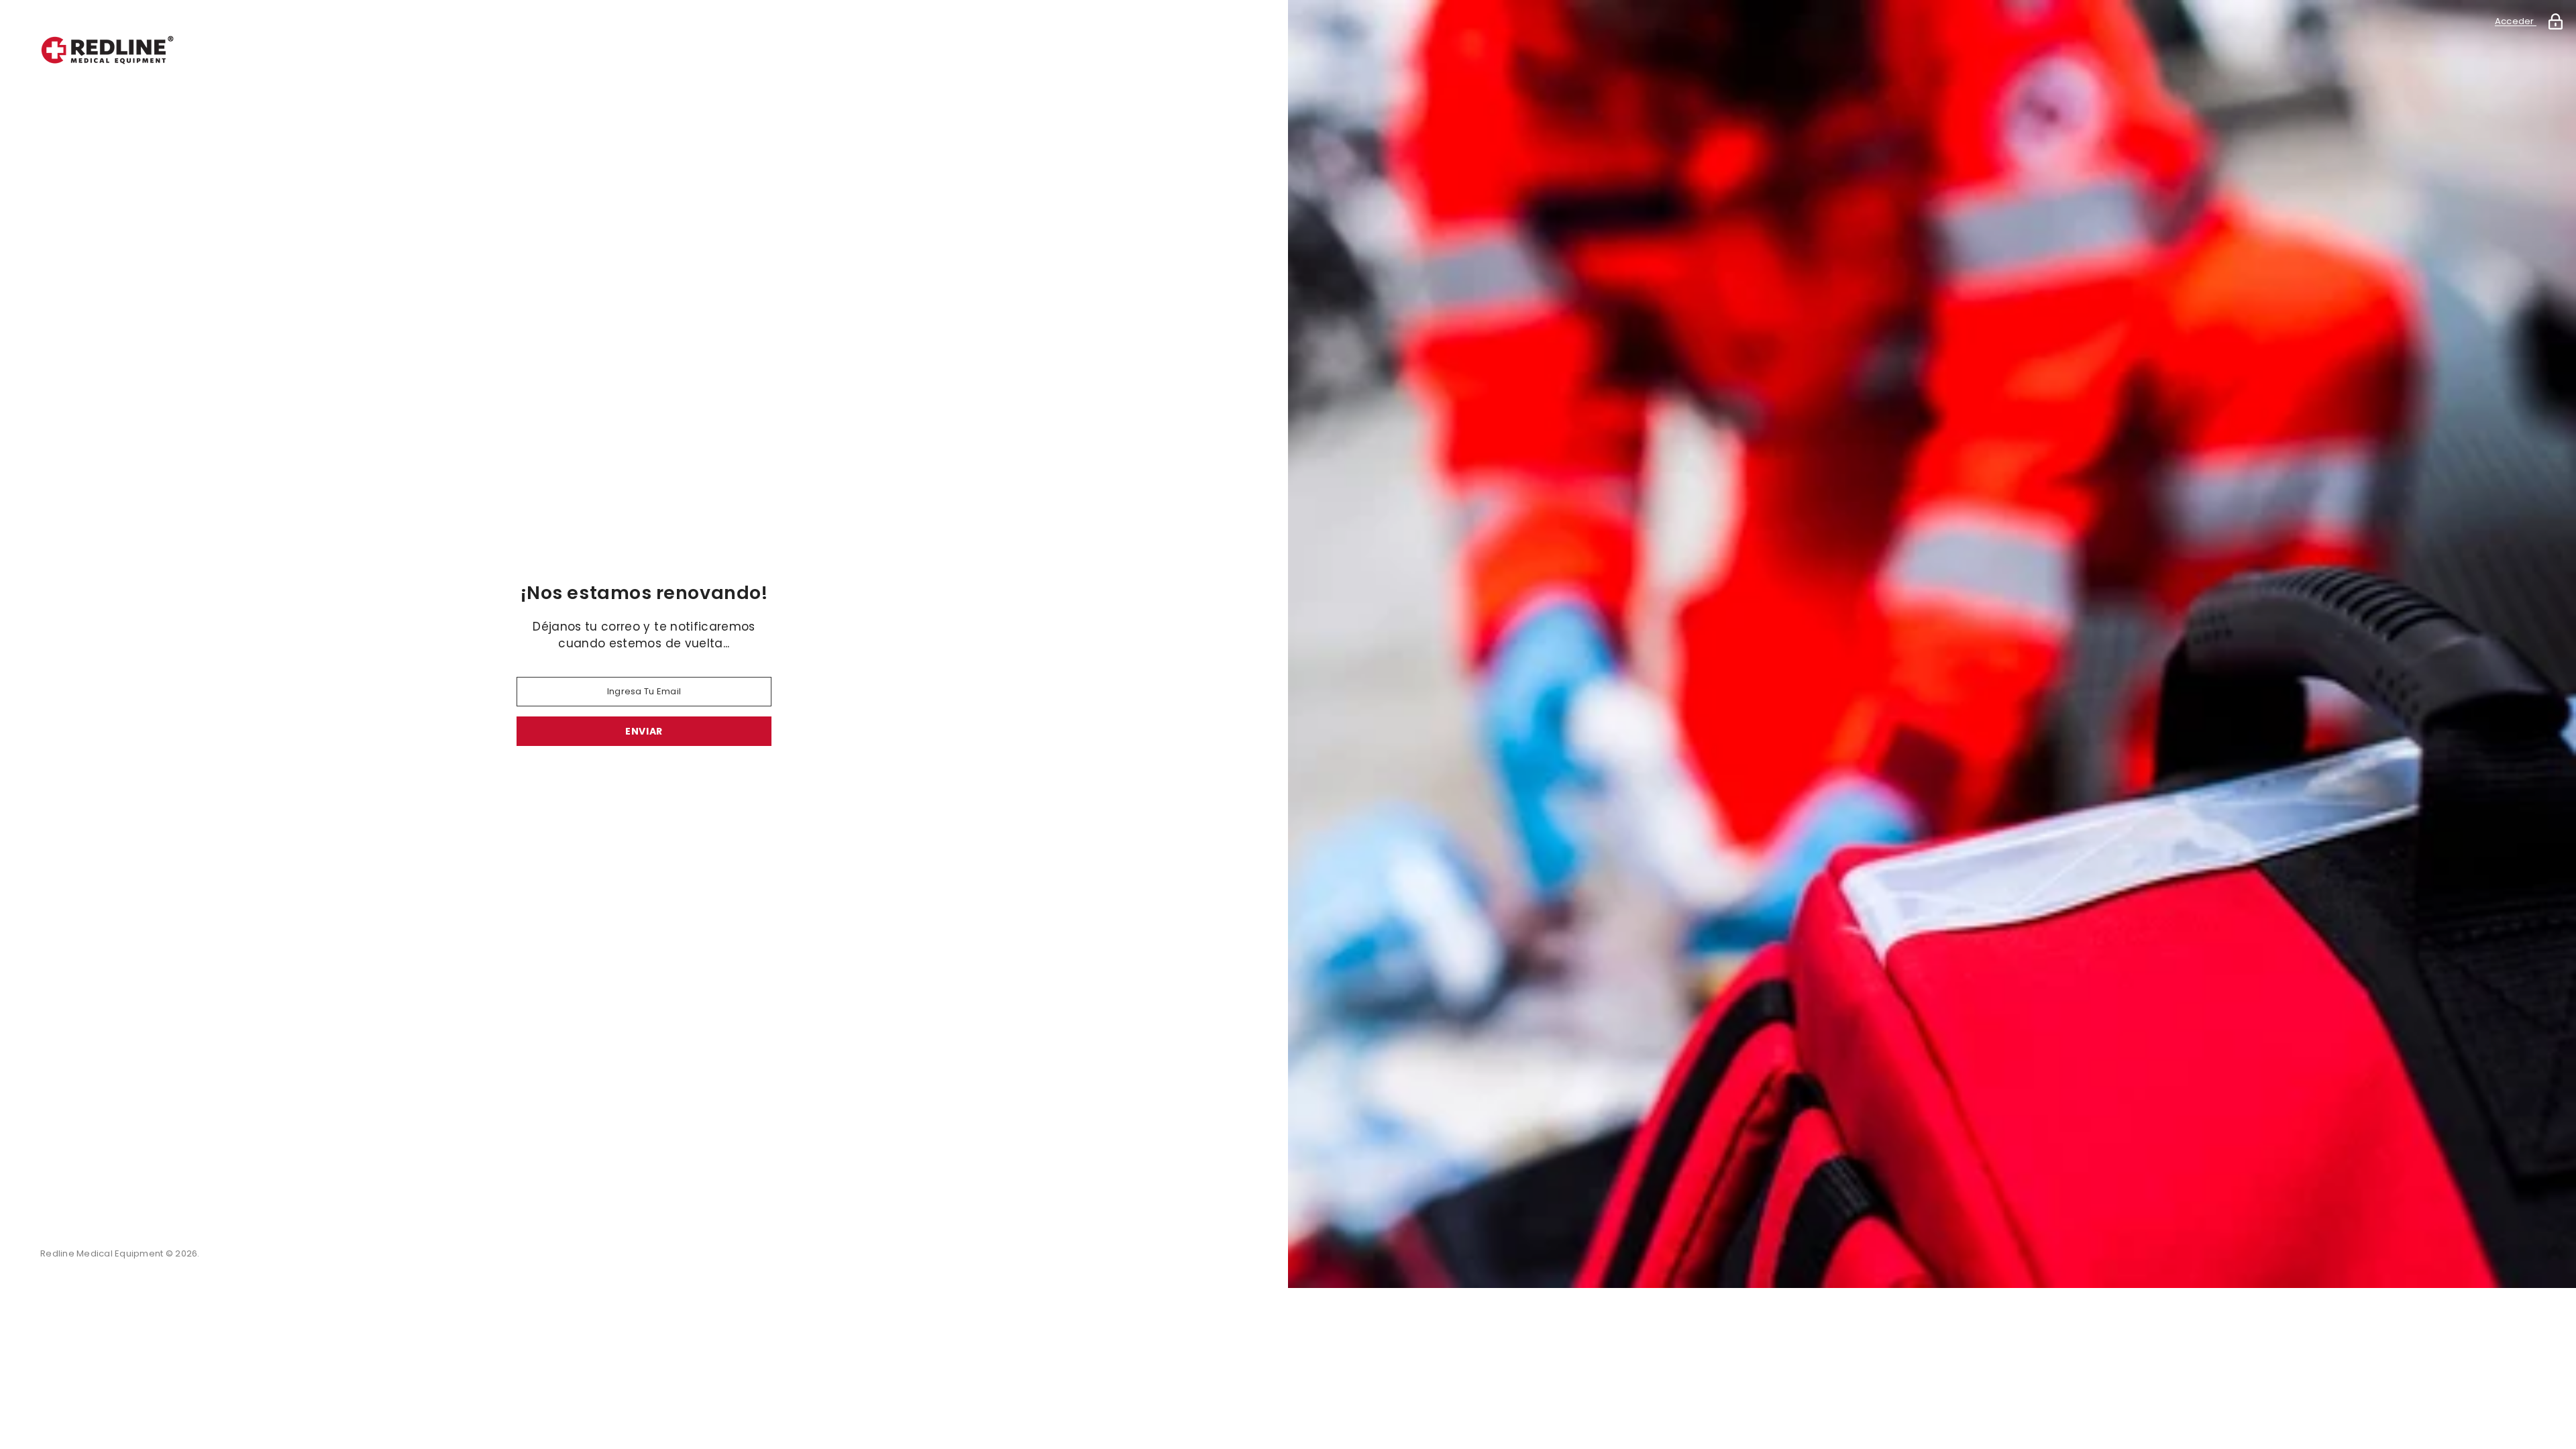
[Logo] (644, 50)
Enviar (644, 731)
